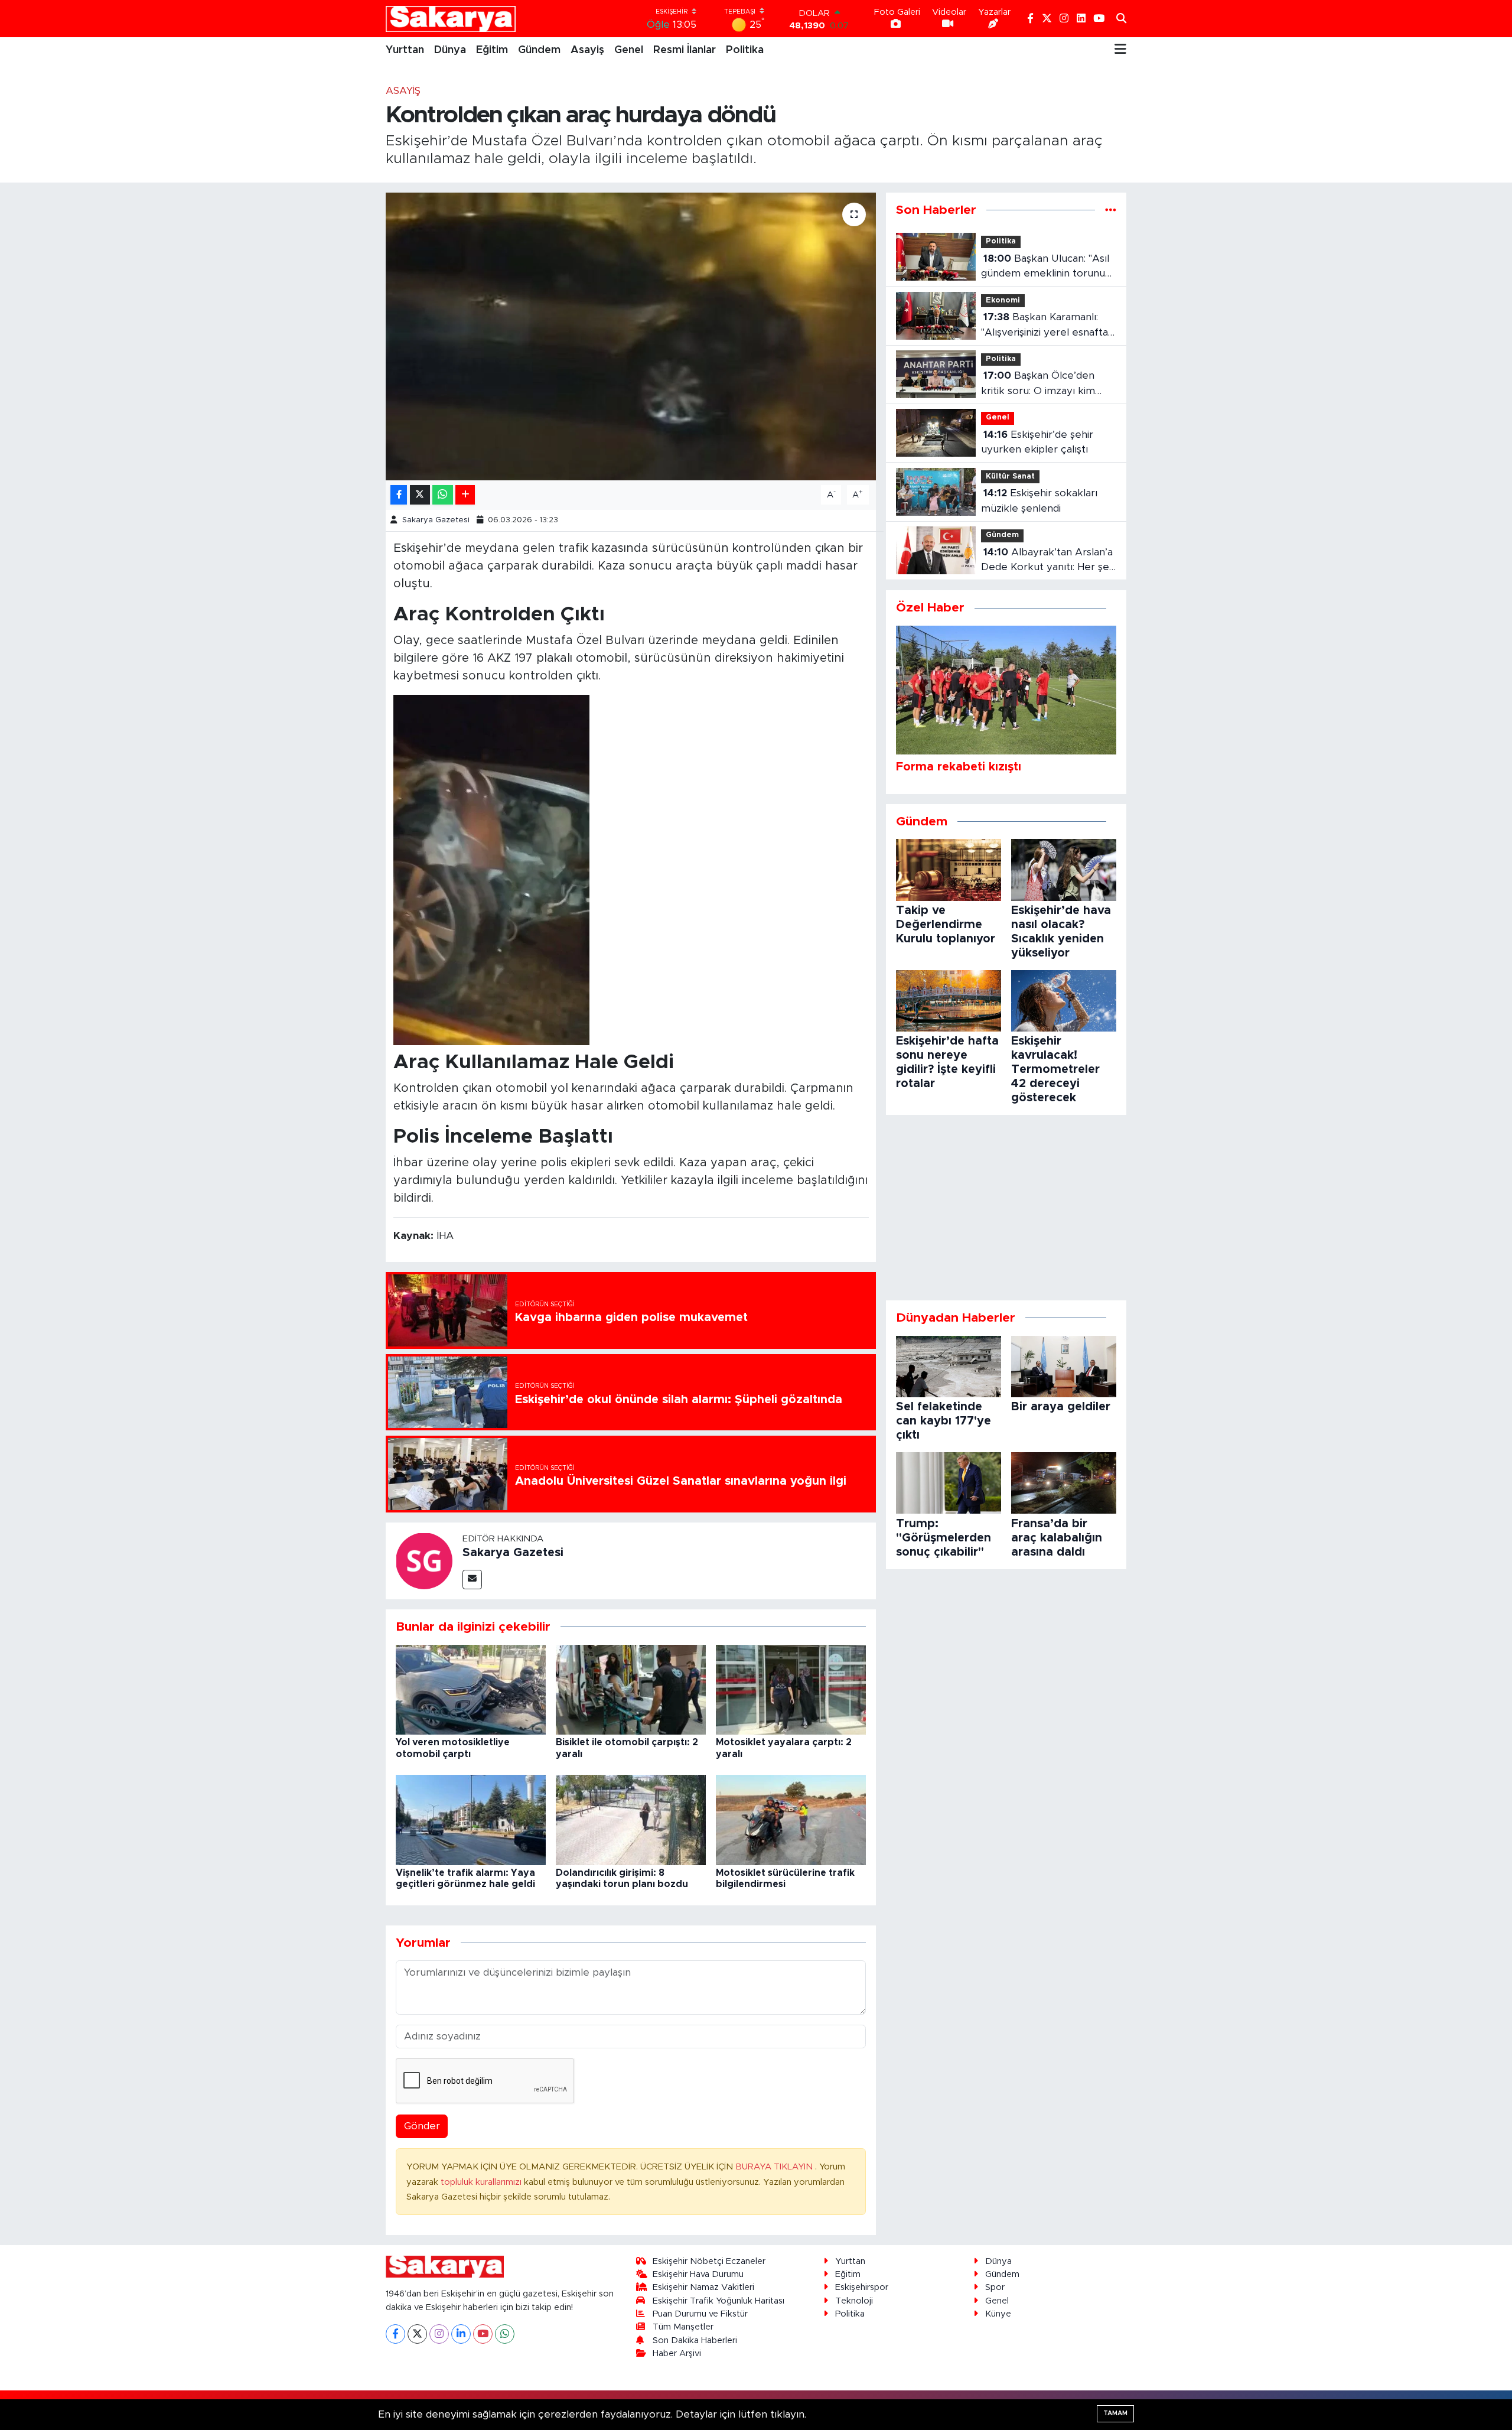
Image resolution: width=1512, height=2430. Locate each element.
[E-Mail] (472, 1580)
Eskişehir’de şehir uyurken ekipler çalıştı (1037, 442)
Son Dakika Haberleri (695, 2340)
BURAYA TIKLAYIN (775, 2167)
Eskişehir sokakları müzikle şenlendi (1039, 501)
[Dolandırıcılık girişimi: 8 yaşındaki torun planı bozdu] (631, 1819)
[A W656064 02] (491, 870)
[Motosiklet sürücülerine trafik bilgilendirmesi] (791, 1819)
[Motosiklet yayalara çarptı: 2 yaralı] (791, 1689)
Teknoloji (854, 2301)
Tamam (1115, 2413)
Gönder (422, 2126)
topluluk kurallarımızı (482, 2182)
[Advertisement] (1006, 1208)
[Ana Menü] (1120, 50)
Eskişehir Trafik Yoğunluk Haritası (718, 2301)
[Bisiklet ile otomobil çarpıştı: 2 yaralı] (631, 1689)
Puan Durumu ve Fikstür (700, 2314)
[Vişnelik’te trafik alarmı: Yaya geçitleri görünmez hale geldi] (471, 1819)
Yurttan (405, 50)
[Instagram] (439, 2334)
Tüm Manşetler (683, 2327)
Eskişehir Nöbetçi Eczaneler (709, 2261)
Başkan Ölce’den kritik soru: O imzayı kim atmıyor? (1038, 384)
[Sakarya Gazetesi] (424, 1560)
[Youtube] (483, 2334)
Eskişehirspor (862, 2287)
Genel (629, 50)
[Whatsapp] (505, 2334)
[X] (417, 2334)
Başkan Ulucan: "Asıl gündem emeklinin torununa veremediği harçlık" (1049, 267)
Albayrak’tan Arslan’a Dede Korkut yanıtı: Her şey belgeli (1048, 561)
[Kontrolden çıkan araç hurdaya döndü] (631, 336)
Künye (998, 2314)
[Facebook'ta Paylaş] (399, 495)
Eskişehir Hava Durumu (698, 2274)
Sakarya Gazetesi (436, 520)
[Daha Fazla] (465, 495)
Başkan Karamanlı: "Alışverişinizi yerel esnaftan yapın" (1047, 326)
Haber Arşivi (677, 2353)
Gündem (539, 50)
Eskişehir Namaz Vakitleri (703, 2287)
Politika (745, 50)
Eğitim (492, 50)
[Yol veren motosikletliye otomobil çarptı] (471, 1689)
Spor (995, 2287)
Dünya (450, 50)
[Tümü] (1111, 210)
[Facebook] (395, 2334)
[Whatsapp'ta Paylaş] (443, 495)
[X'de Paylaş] (420, 495)
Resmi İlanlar (685, 50)
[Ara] (1121, 19)
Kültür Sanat (1010, 476)
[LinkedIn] (461, 2334)
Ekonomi (1003, 300)
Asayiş (587, 50)
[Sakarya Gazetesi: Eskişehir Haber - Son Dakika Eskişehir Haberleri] (451, 19)
